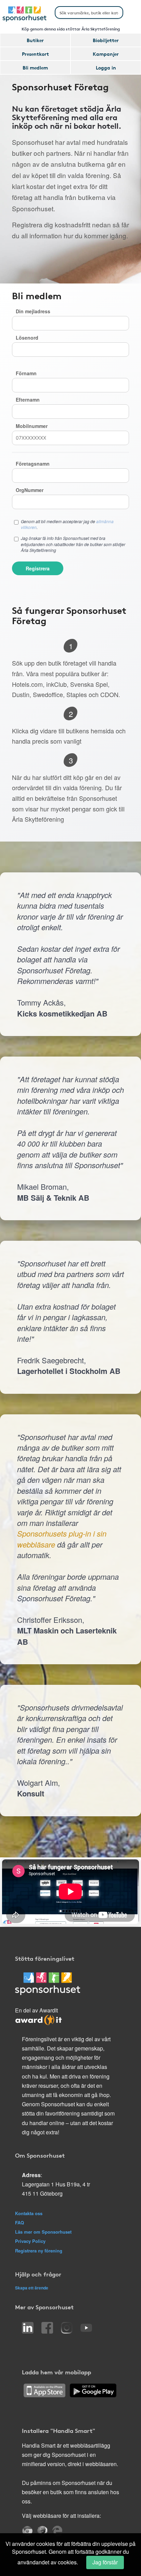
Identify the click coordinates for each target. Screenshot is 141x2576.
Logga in (106, 67)
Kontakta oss (29, 2213)
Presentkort (35, 54)
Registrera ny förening (39, 2251)
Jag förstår (105, 2562)
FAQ (20, 2223)
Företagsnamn (33, 464)
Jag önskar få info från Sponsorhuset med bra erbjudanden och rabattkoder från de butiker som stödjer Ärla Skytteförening (73, 544)
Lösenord (27, 338)
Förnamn (26, 373)
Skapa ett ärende (32, 2288)
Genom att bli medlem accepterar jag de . (67, 524)
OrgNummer (30, 490)
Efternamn (28, 400)
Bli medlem (35, 67)
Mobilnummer (32, 426)
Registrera (38, 568)
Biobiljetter (106, 40)
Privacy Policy (30, 2241)
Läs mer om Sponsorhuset (43, 2232)
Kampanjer (106, 54)
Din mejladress (33, 311)
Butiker (35, 40)
